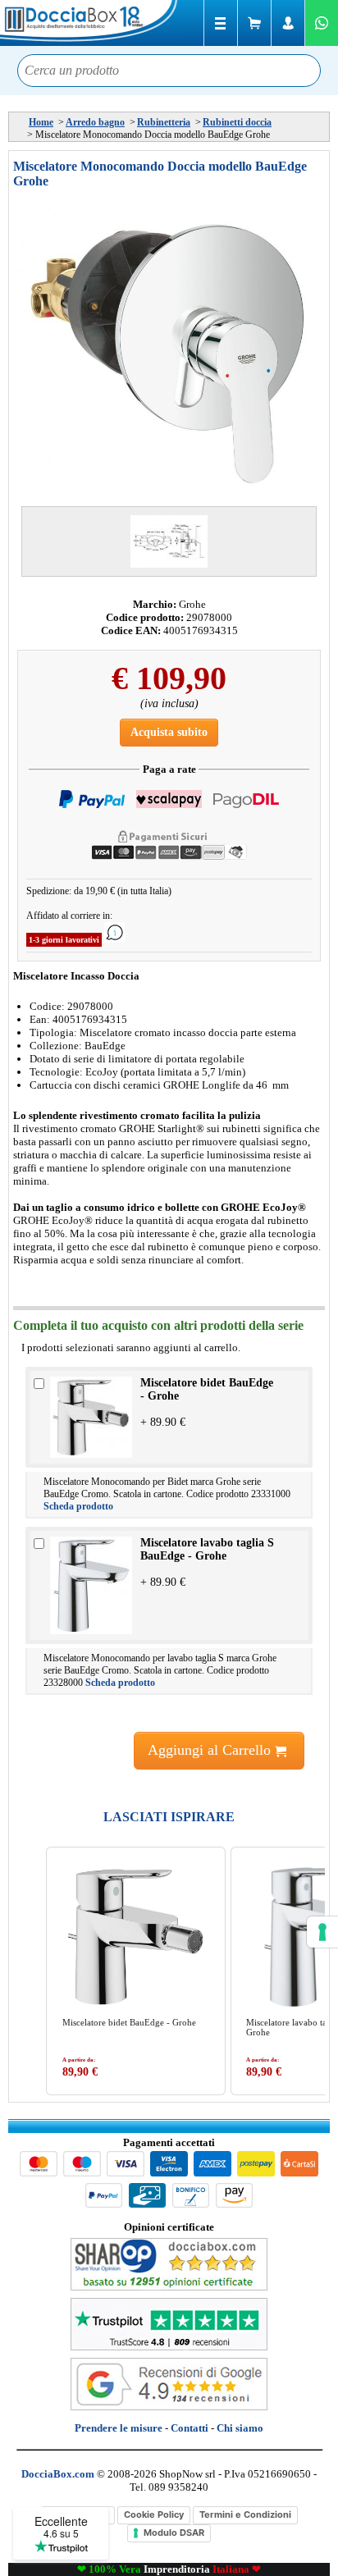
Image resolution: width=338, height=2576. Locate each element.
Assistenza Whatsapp (322, 23)
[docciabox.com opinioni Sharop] (169, 2287)
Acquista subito (169, 732)
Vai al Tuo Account (288, 23)
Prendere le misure (119, 2428)
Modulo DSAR (174, 2533)
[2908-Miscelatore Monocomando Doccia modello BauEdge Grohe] (169, 541)
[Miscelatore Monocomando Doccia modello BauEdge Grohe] (169, 352)
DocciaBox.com (90, 23)
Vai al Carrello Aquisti (254, 23)
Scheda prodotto (78, 1506)
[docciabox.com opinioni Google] (169, 2407)
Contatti (190, 2428)
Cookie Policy (154, 2514)
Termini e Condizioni (245, 2514)
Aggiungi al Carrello (211, 1750)
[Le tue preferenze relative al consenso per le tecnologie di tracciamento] (322, 1932)
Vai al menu (221, 23)
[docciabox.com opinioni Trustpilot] (169, 2347)
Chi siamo (240, 2428)
